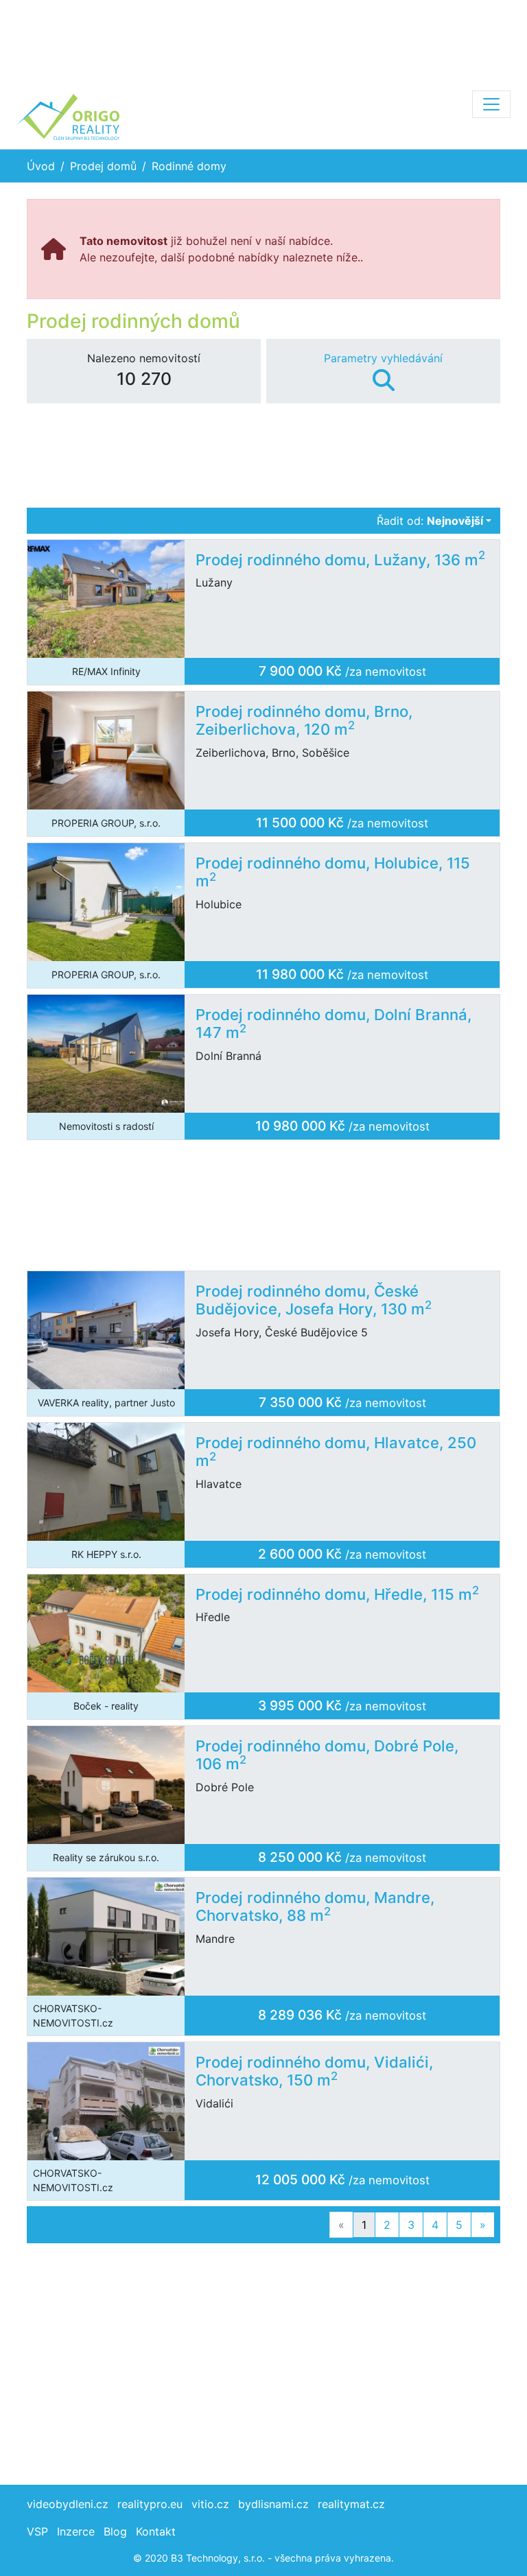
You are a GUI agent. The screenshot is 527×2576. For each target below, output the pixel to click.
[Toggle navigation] (491, 104)
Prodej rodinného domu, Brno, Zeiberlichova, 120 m (304, 721)
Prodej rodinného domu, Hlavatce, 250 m (336, 1452)
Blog (115, 2531)
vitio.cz (210, 2504)
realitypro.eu (150, 2504)
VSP (37, 2531)
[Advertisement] (263, 41)
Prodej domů (103, 166)
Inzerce (76, 2531)
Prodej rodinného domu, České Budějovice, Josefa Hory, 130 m (314, 1300)
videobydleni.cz (68, 2504)
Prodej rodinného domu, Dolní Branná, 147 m (333, 1024)
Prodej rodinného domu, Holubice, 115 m (333, 872)
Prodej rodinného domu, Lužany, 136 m (340, 560)
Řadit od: (430, 521)
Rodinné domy (189, 166)
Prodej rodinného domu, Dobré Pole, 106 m (327, 1755)
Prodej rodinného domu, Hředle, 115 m (337, 1594)
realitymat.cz (351, 2504)
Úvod (41, 166)
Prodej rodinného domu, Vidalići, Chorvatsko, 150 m (314, 2071)
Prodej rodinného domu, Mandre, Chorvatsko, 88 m (315, 1907)
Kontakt (156, 2531)
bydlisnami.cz (273, 2504)
